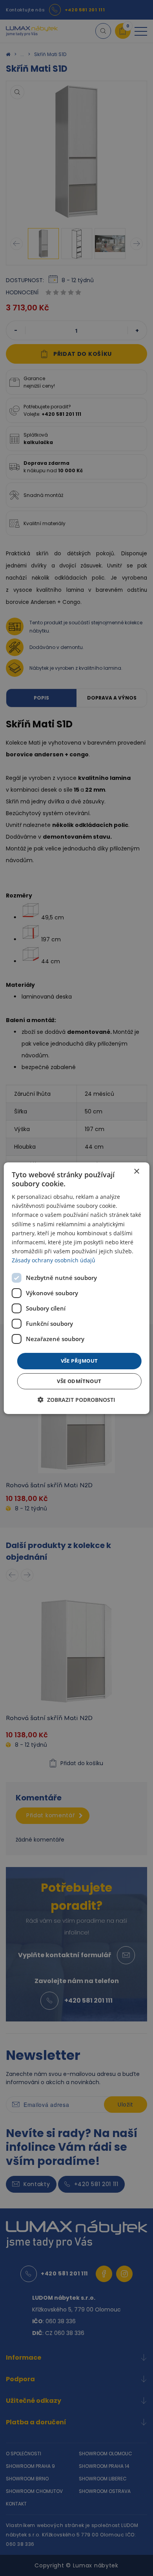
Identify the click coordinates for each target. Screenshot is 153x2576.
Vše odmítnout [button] (79, 1381)
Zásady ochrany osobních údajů (54, 1260)
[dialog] (77, 1288)
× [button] (136, 1171)
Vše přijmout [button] (79, 1361)
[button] (76, 1400)
